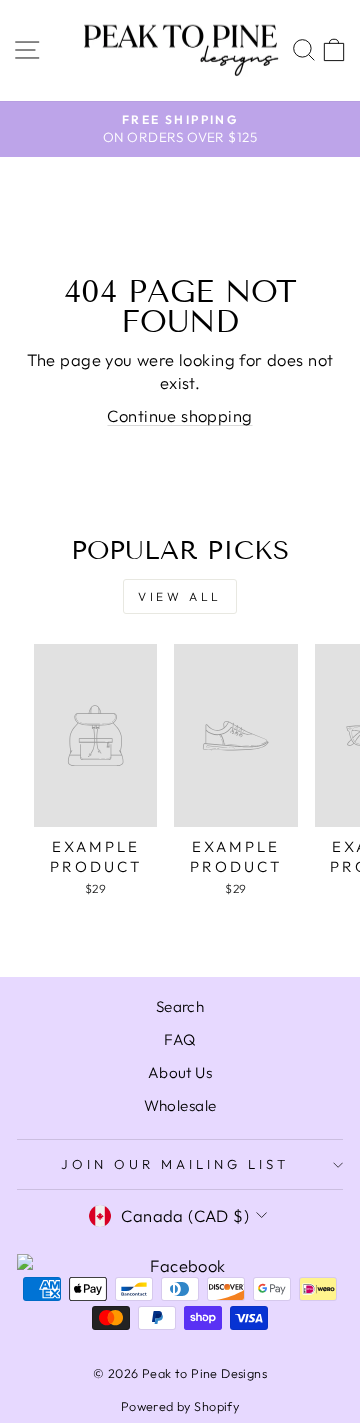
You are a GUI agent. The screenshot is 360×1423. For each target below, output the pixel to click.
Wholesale (180, 1105)
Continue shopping (179, 415)
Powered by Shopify (180, 1406)
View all (180, 596)
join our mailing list (174, 1164)
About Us (180, 1072)
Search (180, 1006)
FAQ (179, 1039)
